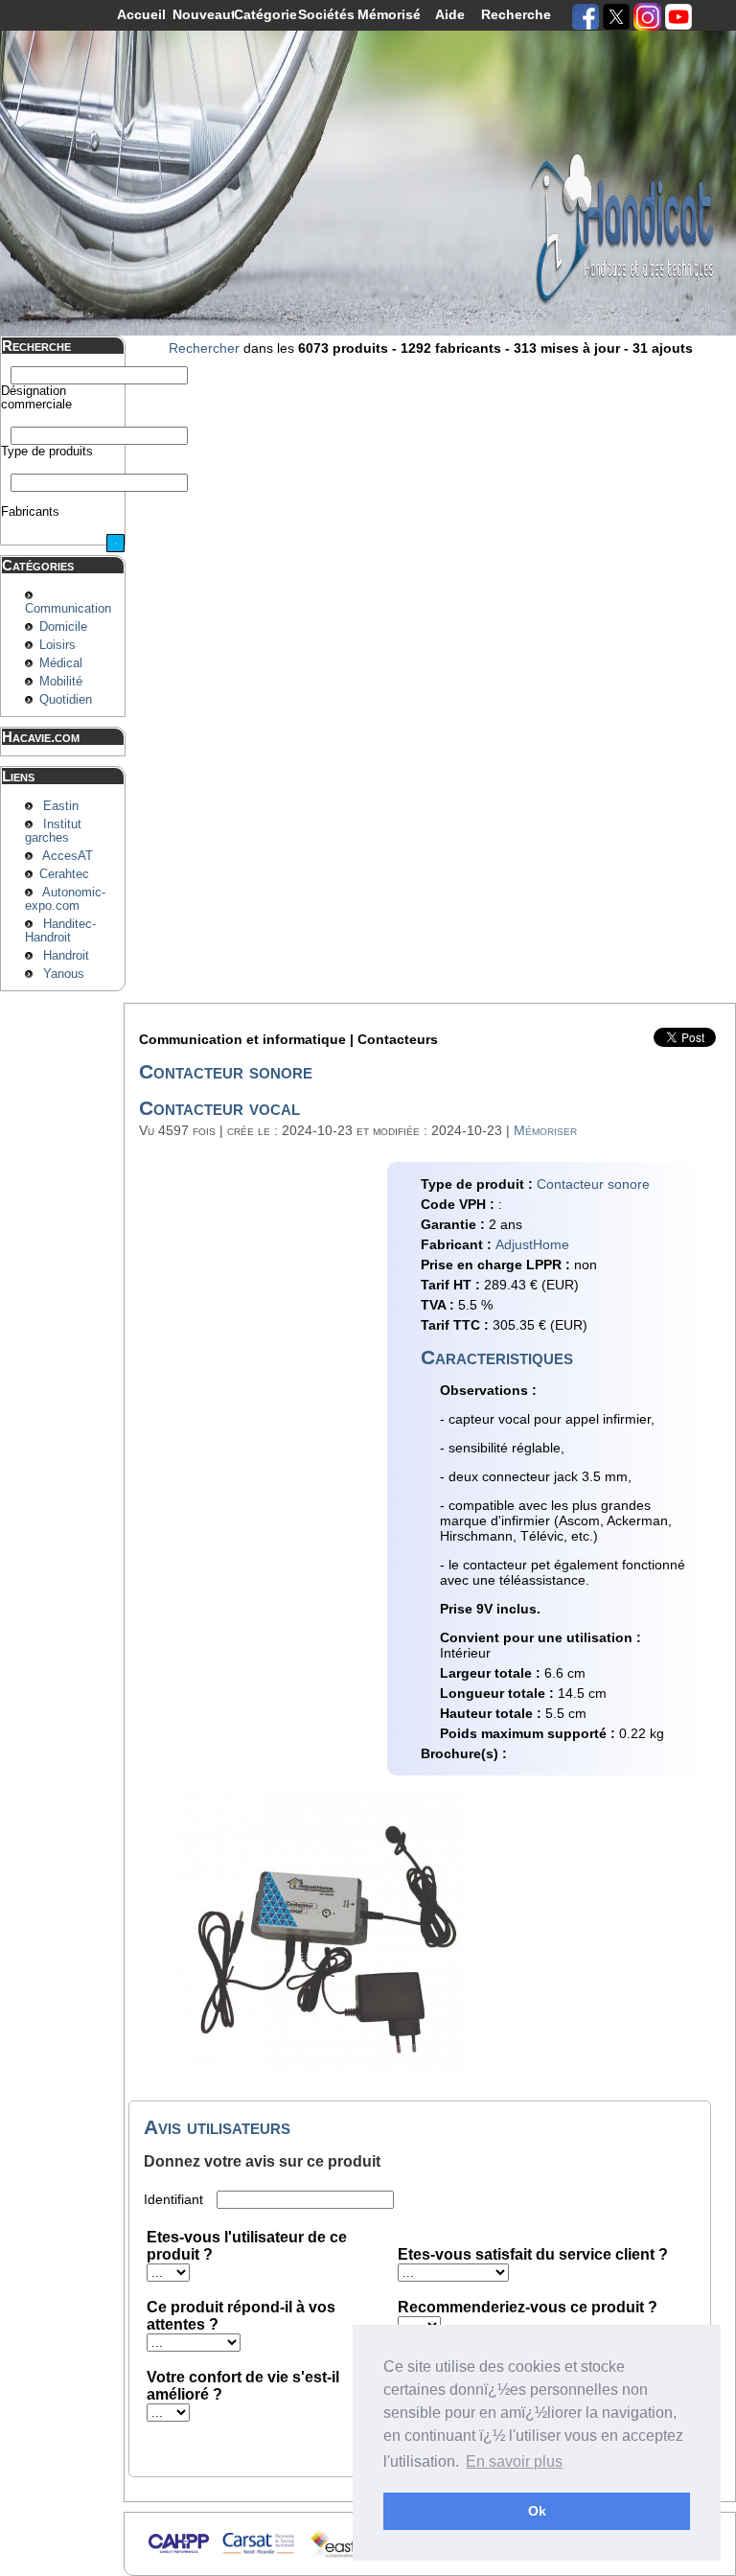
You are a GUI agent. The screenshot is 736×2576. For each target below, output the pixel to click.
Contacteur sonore (593, 1184)
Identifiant (175, 2199)
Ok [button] (537, 2511)
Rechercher (204, 348)
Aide (450, 14)
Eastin (61, 806)
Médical (61, 663)
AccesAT (68, 856)
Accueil (141, 14)
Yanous (64, 974)
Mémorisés (389, 14)
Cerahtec (64, 874)
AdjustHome (532, 1244)
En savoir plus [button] (514, 2461)
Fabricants (30, 512)
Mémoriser (545, 1130)
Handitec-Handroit (60, 931)
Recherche (512, 14)
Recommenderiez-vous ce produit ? (528, 2307)
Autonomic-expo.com (65, 899)
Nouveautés (204, 14)
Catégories (265, 14)
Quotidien (66, 700)
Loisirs (57, 645)
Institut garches (53, 831)
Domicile (63, 627)
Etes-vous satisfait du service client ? (533, 2254)
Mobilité (61, 682)
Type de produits (47, 452)
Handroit (66, 956)
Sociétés (326, 14)
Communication (68, 609)
